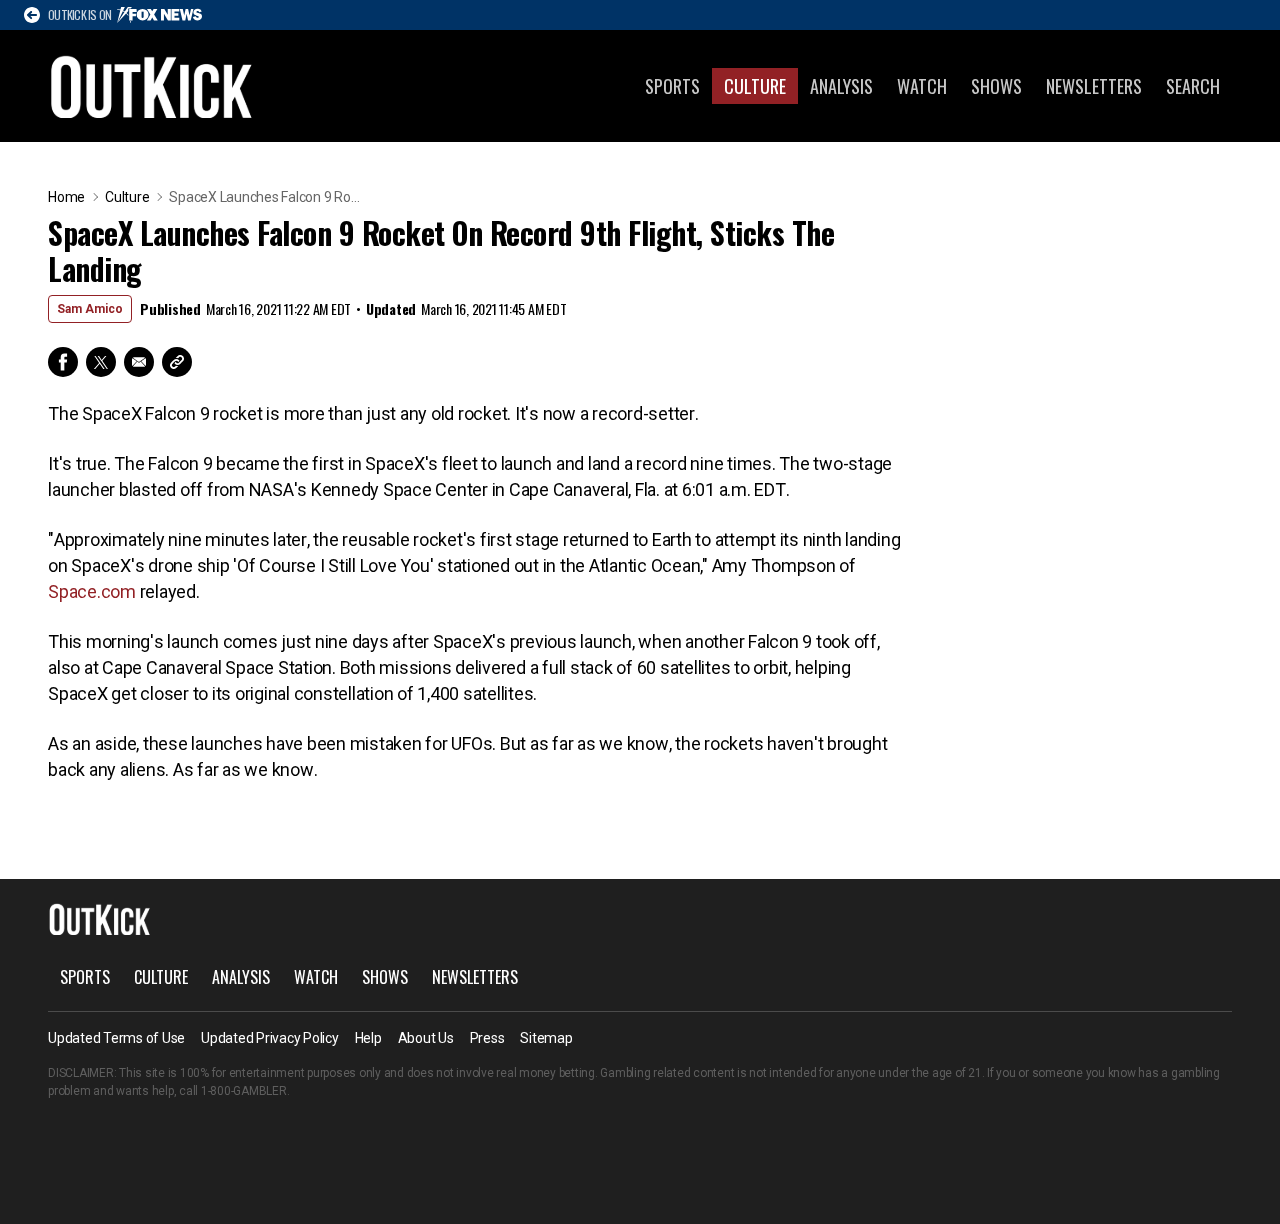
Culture (755, 86)
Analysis (841, 86)
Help (368, 1038)
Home (66, 197)
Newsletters (1094, 86)
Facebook (63, 362)
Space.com (92, 591)
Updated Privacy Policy (270, 1038)
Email (139, 362)
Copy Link (177, 362)
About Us (426, 1038)
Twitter (101, 362)
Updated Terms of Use (116, 1038)
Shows (996, 86)
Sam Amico (90, 309)
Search (1193, 86)
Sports (672, 86)
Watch (922, 86)
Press (487, 1038)
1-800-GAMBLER (244, 1091)
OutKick (152, 86)
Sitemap (546, 1038)
